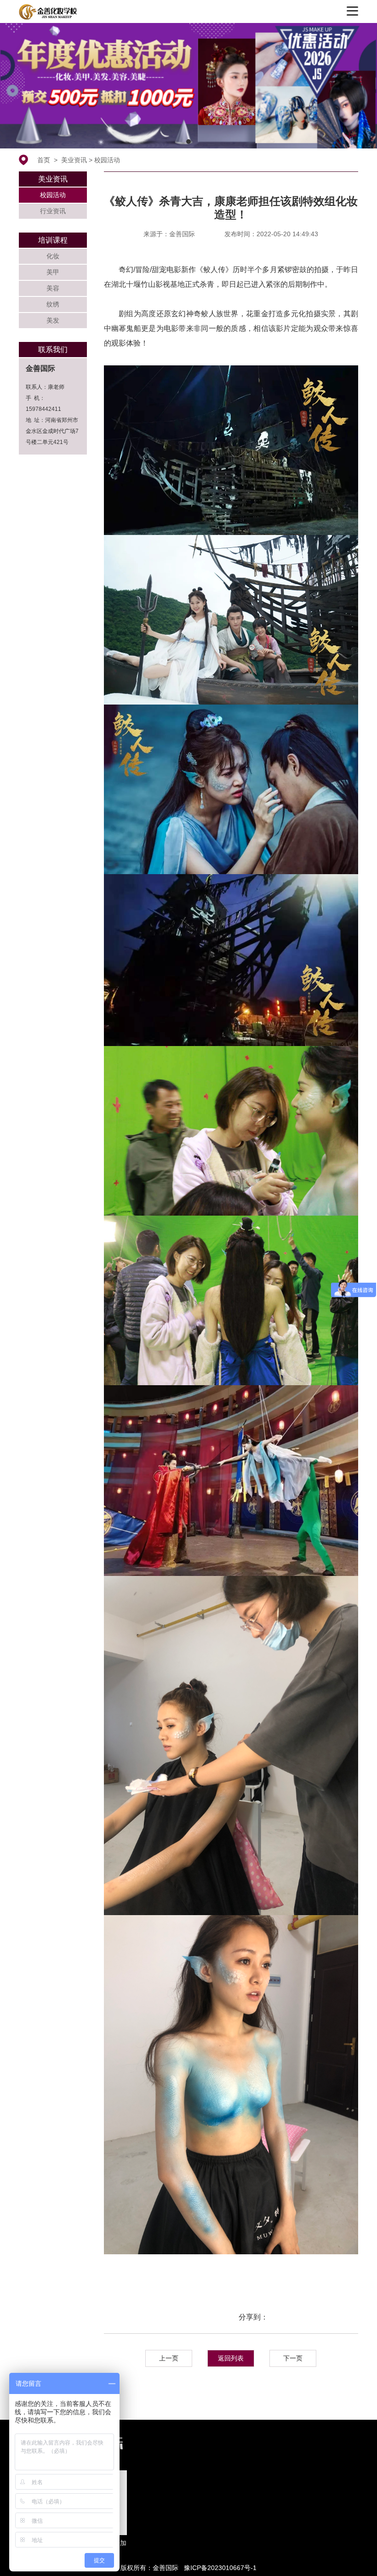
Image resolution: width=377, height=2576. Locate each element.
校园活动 (107, 160)
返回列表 (231, 2358)
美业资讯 (74, 160)
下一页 (293, 2358)
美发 (53, 320)
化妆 (53, 256)
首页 (44, 160)
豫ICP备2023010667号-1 (220, 2568)
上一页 (169, 2358)
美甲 (53, 272)
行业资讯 (53, 211)
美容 (53, 288)
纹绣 (53, 304)
